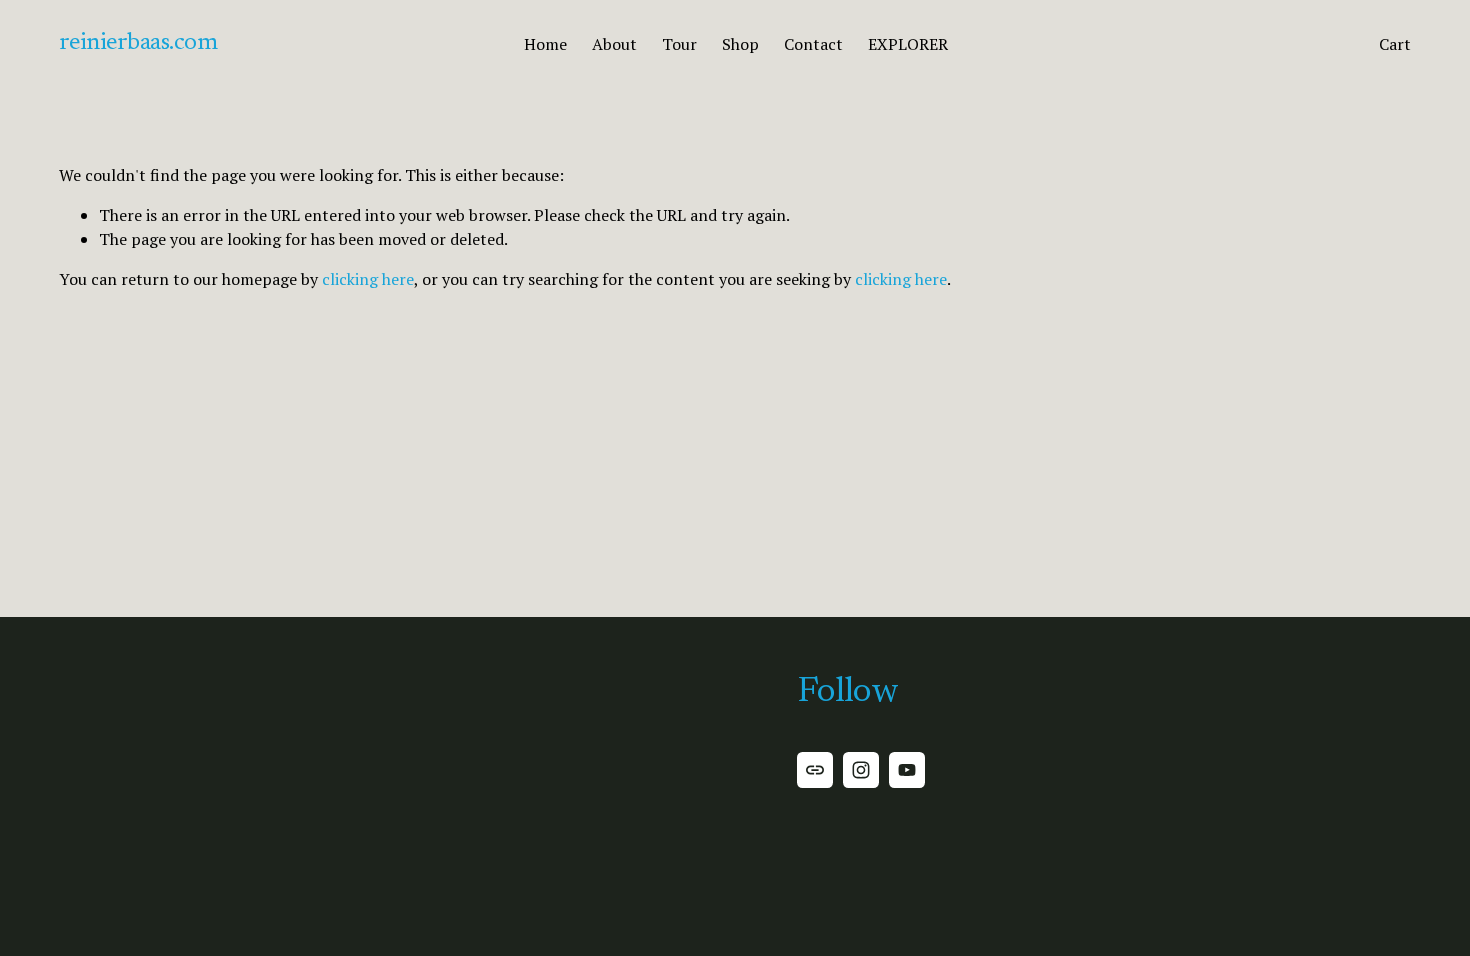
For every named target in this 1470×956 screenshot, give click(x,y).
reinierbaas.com (138, 43)
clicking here (368, 279)
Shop (740, 44)
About (614, 44)
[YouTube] (907, 770)
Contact (813, 44)
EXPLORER (908, 44)
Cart (1395, 44)
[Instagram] (861, 770)
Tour (679, 44)
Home (545, 44)
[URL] (815, 770)
